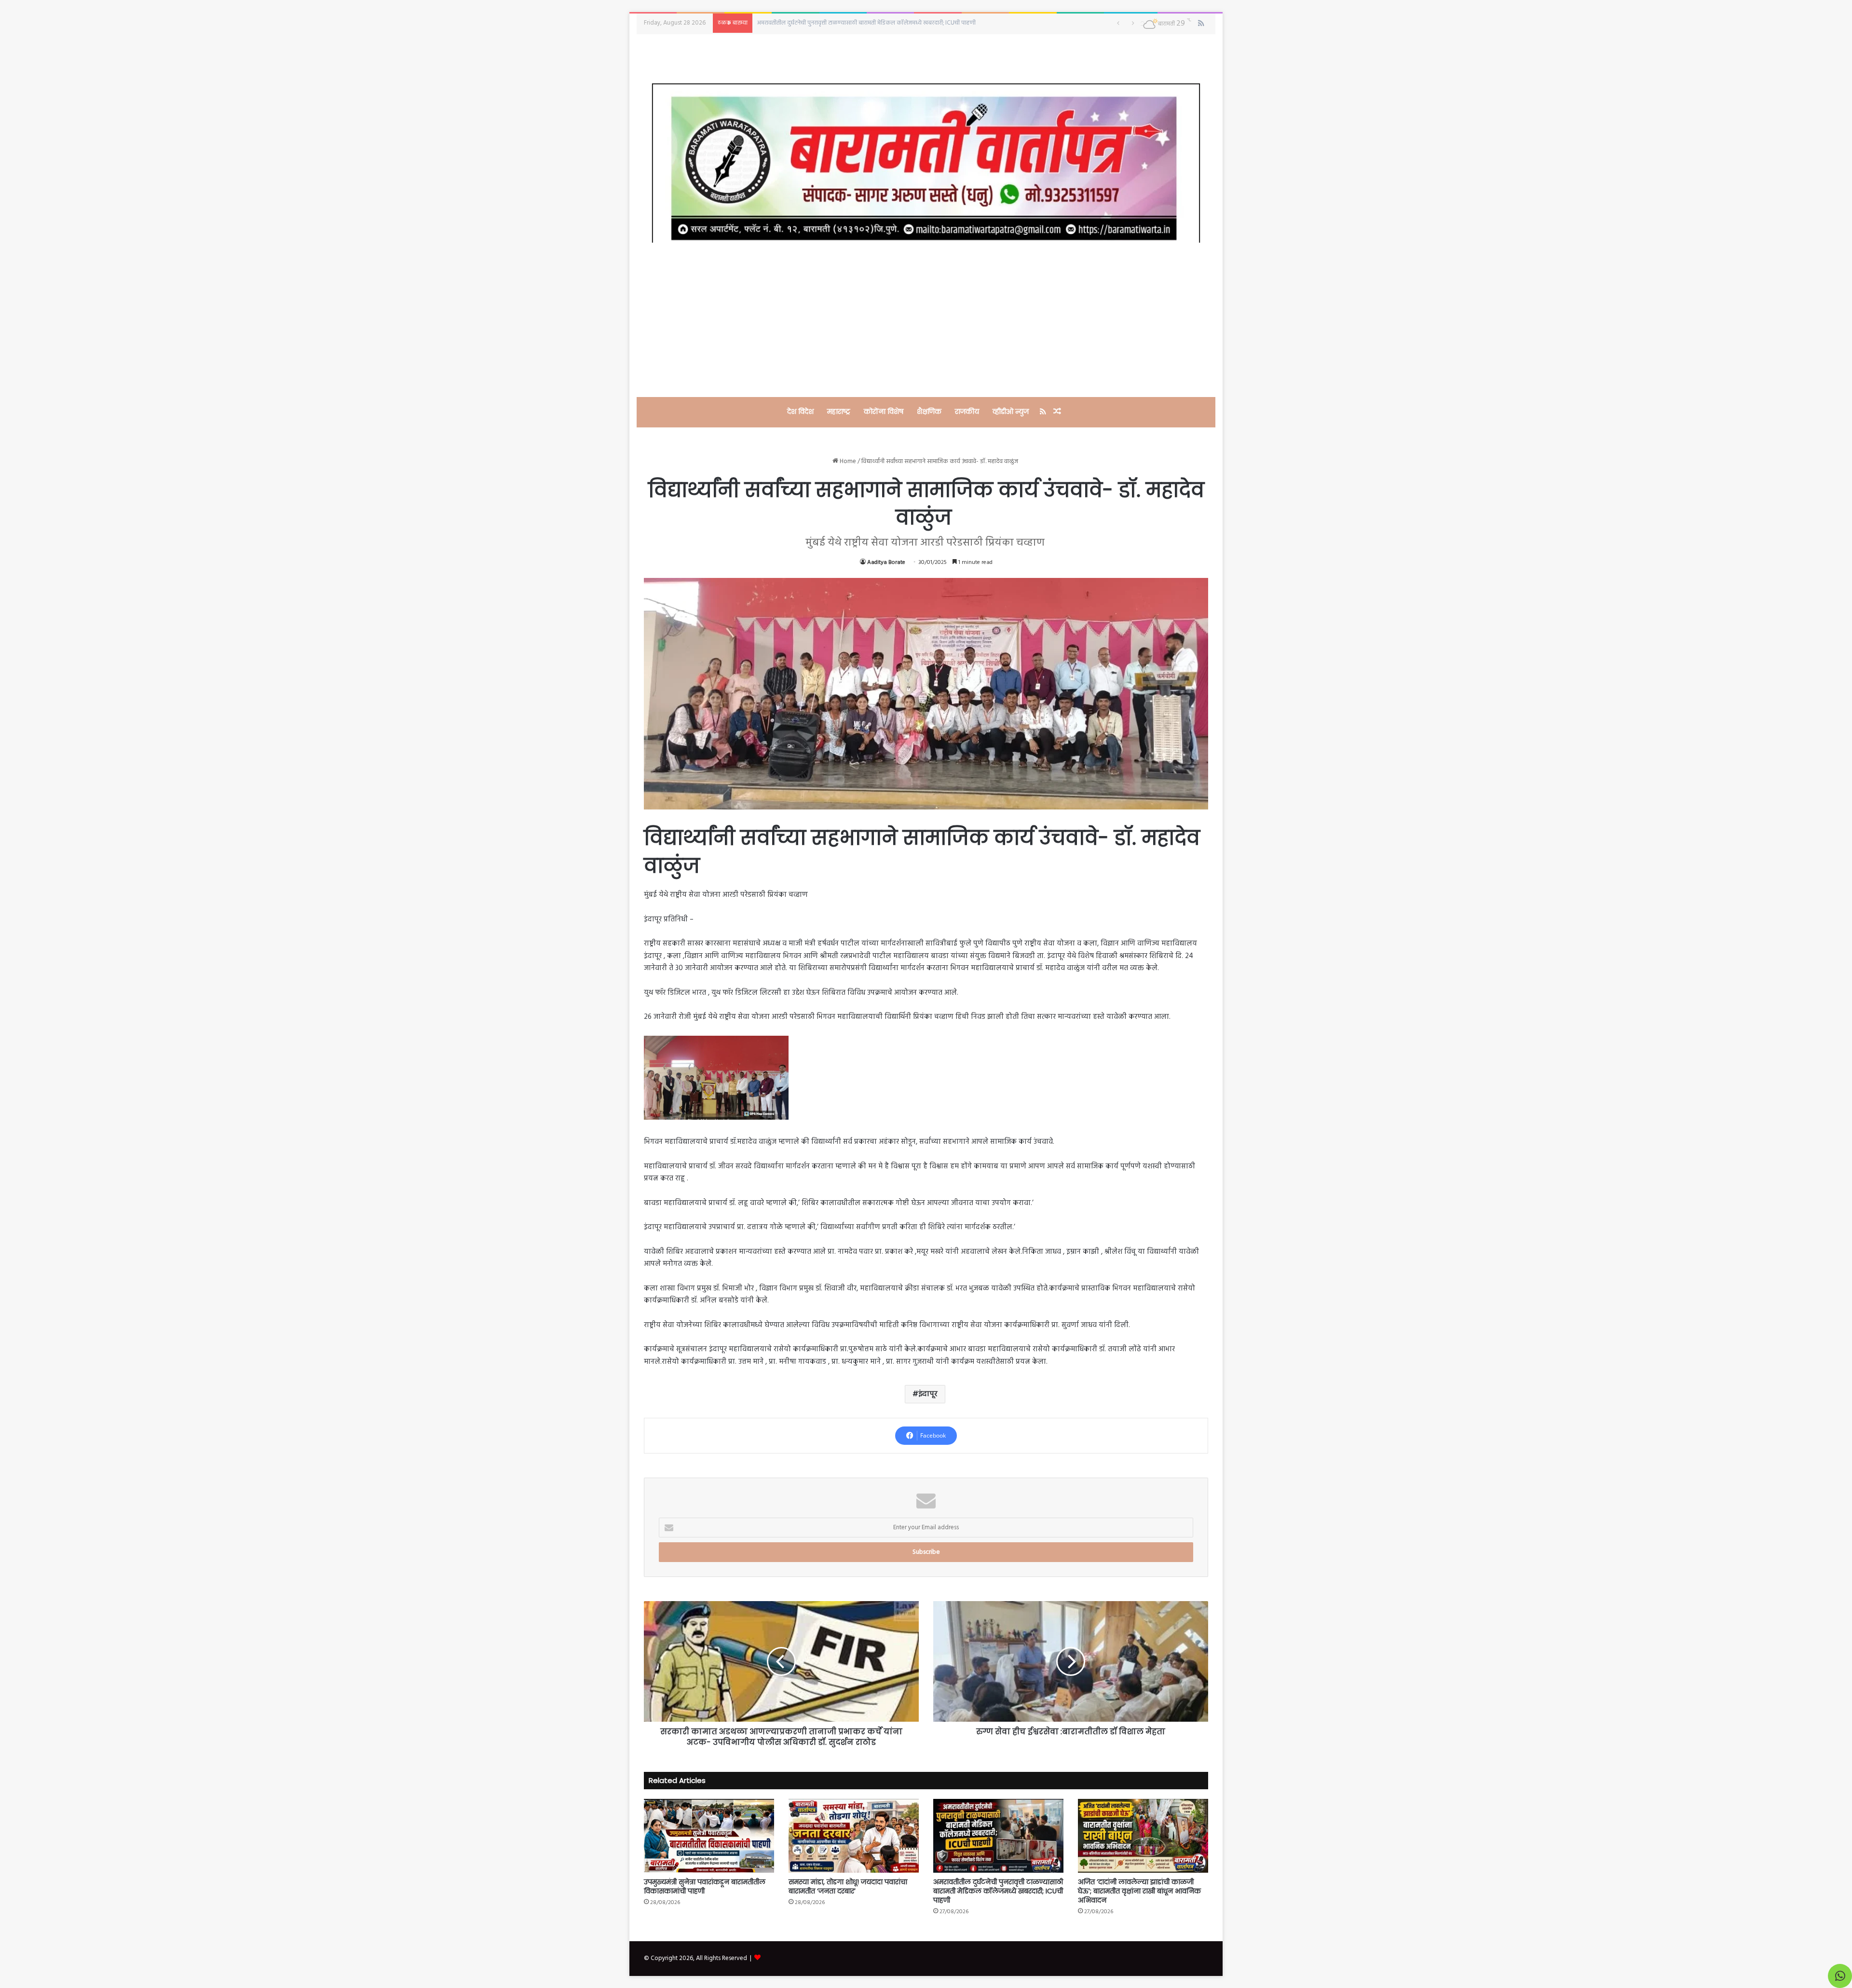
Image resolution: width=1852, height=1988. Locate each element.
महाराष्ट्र (839, 411)
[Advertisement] (926, 320)
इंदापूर (928, 1394)
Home (847, 461)
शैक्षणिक (929, 411)
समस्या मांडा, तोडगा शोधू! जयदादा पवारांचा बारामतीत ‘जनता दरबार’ (848, 1886)
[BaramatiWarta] (926, 163)
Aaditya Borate (886, 562)
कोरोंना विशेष (884, 411)
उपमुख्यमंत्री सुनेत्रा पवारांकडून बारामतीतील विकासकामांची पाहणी (705, 1886)
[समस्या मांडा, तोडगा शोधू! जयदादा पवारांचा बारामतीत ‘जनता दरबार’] (854, 1836)
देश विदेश (800, 411)
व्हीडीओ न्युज (1011, 411)
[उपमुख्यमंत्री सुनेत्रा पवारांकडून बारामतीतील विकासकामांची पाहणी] (709, 1836)
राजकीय (967, 411)
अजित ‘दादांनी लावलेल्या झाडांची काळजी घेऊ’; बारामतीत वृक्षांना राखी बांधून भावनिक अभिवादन (860, 23)
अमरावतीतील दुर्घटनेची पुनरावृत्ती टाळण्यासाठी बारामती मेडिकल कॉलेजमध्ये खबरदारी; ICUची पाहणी (998, 1891)
